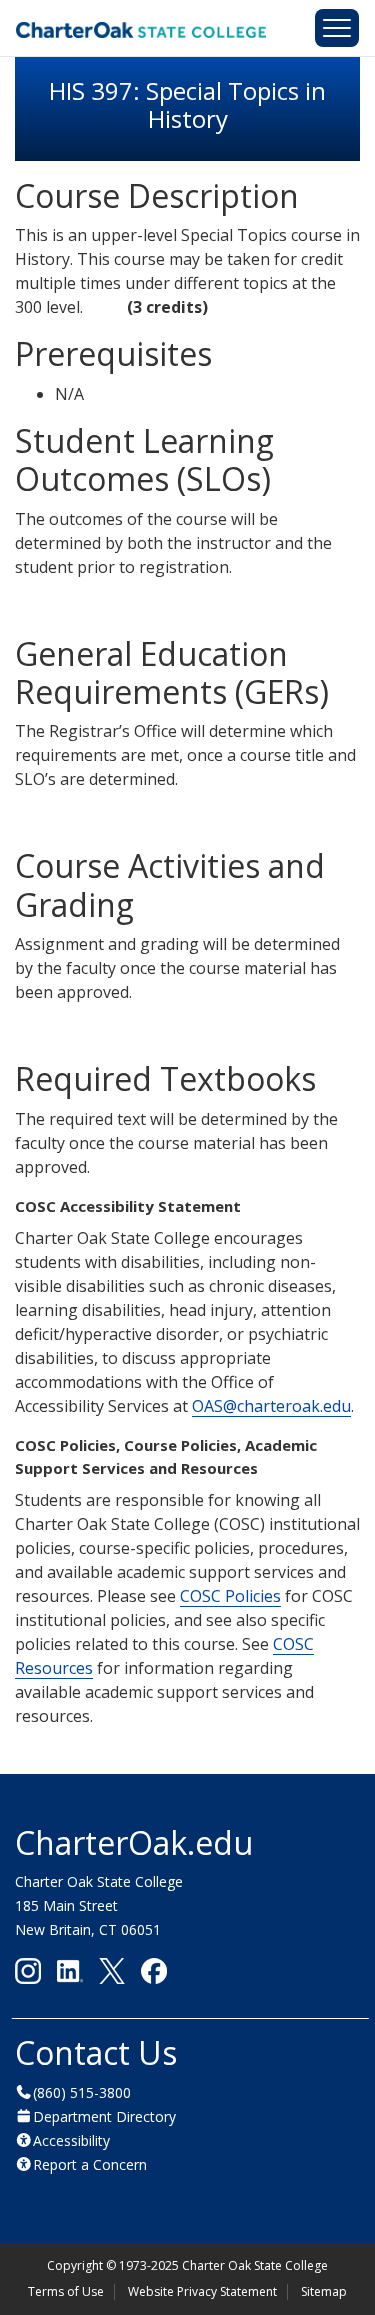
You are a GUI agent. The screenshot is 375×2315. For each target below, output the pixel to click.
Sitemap (324, 2291)
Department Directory (104, 2116)
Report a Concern (90, 2164)
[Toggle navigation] (337, 28)
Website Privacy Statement (202, 2291)
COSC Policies (230, 1596)
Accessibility (71, 2140)
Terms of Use (66, 2291)
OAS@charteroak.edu (271, 1406)
